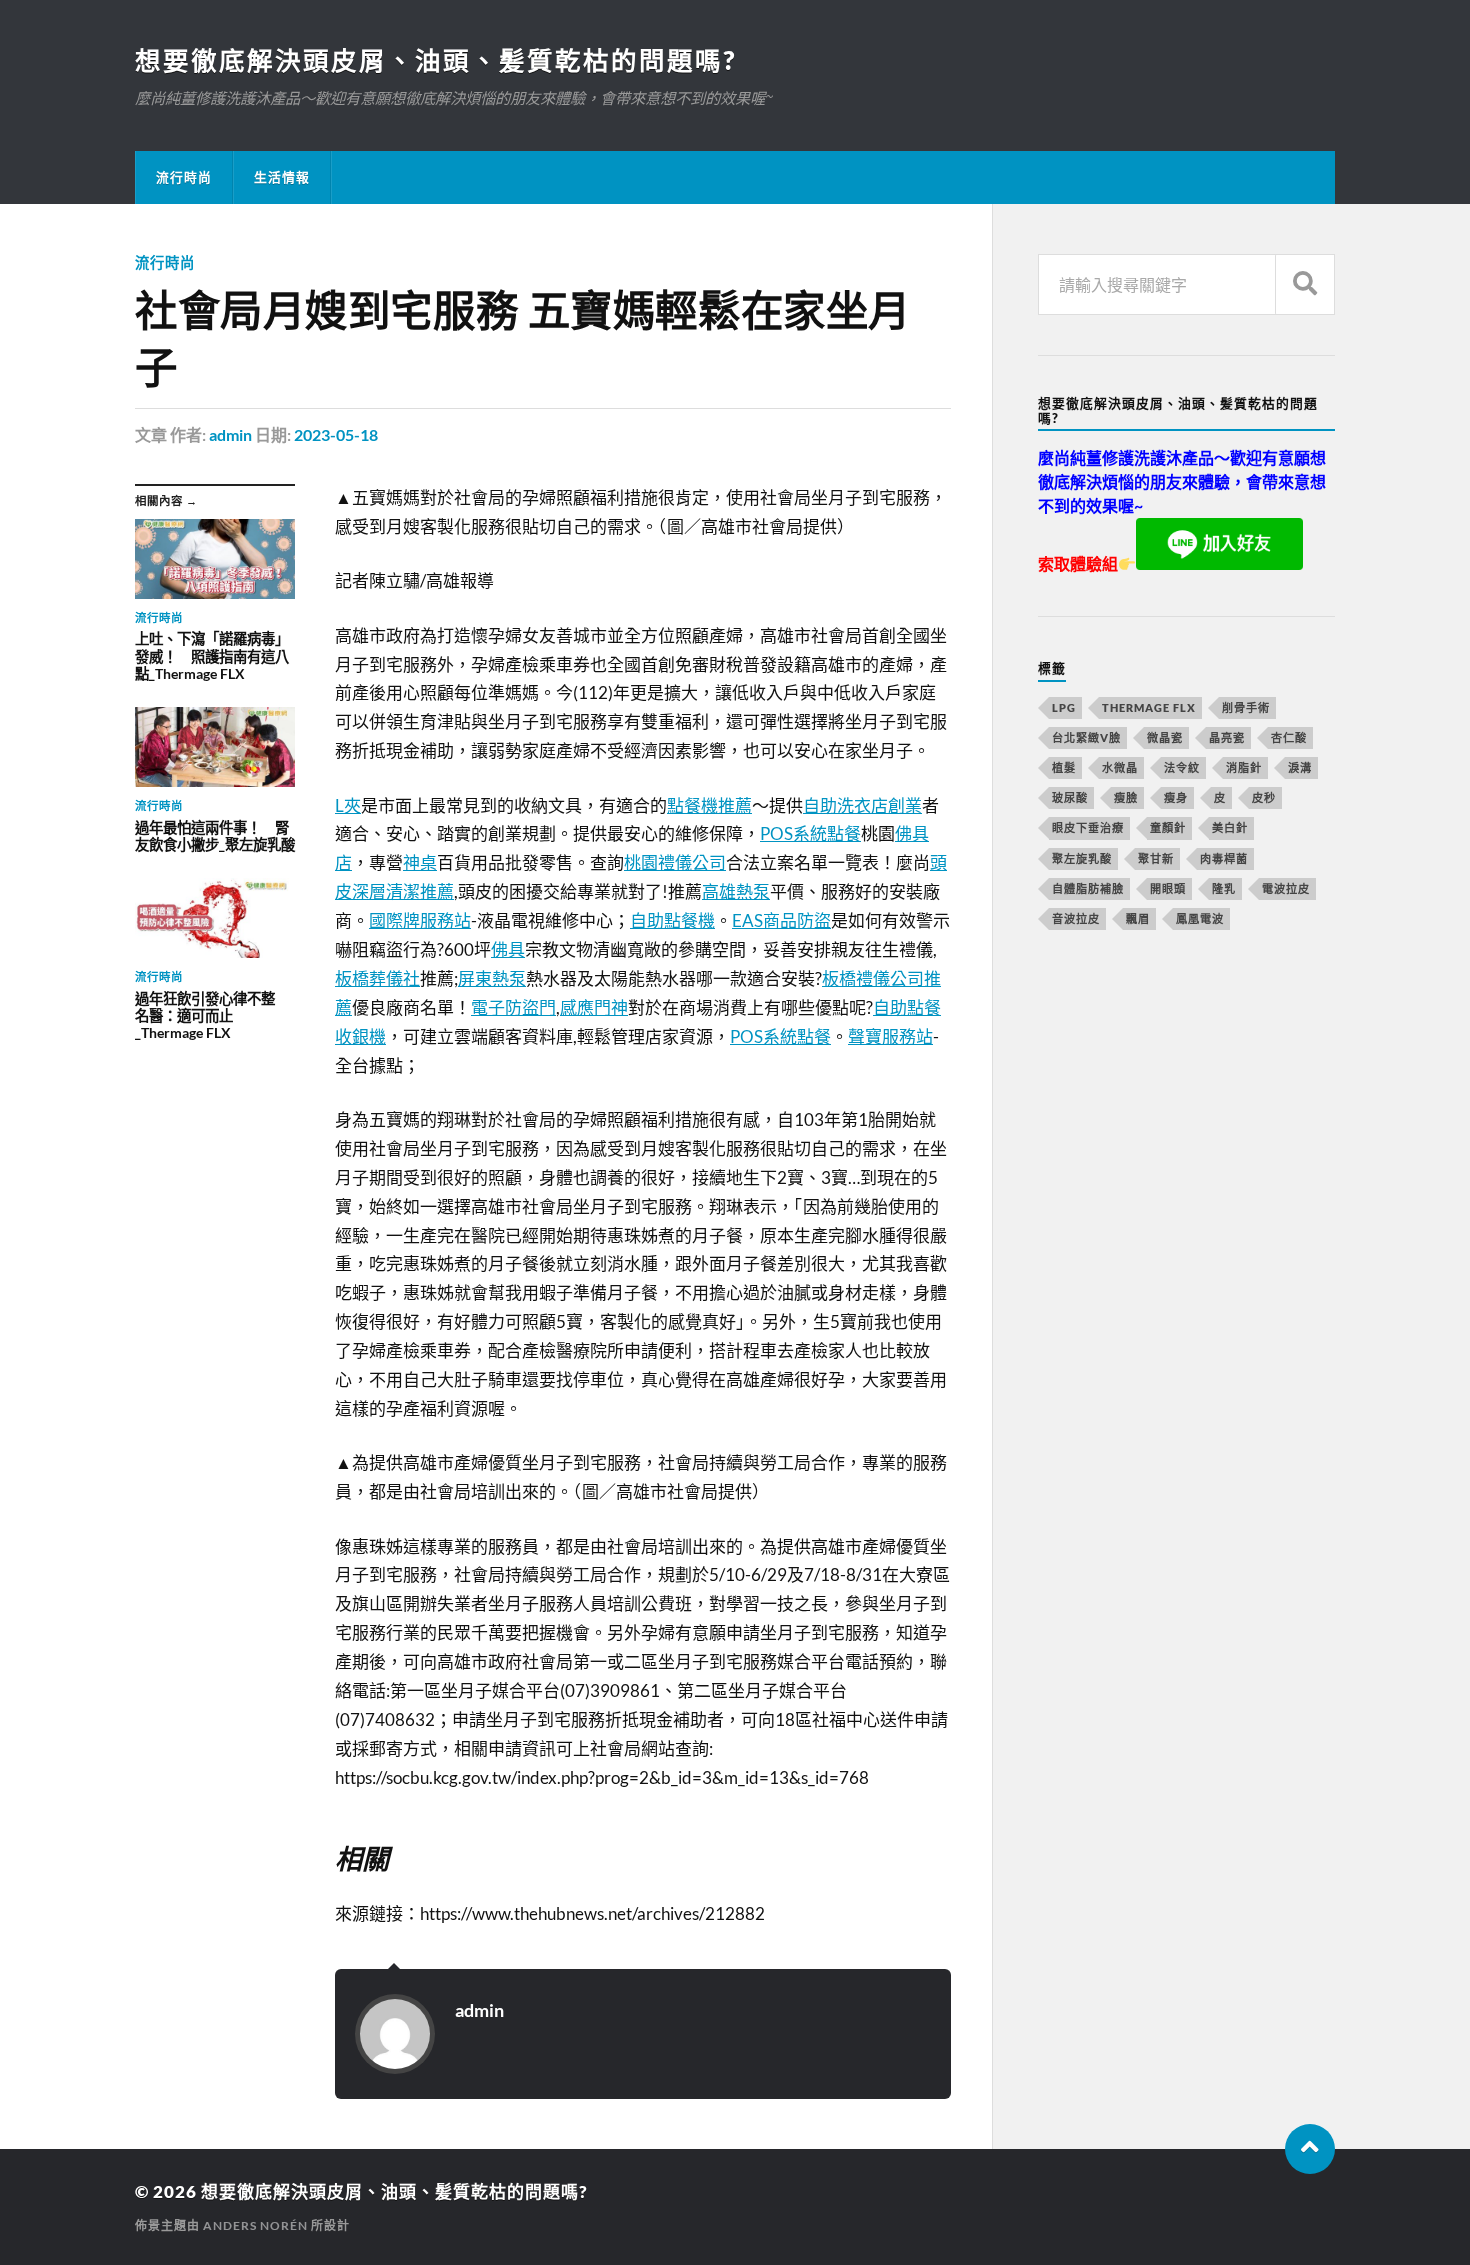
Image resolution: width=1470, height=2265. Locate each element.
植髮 (1064, 767)
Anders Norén (255, 2225)
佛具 (508, 949)
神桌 (420, 862)
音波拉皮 (1076, 918)
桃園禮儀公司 (675, 862)
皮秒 (1264, 797)
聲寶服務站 (890, 1036)
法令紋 (1182, 767)
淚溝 (1300, 767)
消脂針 (1244, 767)
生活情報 (282, 177)
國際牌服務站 (420, 920)
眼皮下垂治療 (1088, 827)
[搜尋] (1305, 284)
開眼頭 (1168, 888)
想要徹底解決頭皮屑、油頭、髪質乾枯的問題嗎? (435, 60)
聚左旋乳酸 (1082, 858)
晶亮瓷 (1227, 737)
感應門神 (594, 1007)
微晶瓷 (1165, 737)
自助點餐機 (672, 920)
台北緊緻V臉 (1086, 737)
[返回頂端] (1310, 2149)
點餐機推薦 (709, 805)
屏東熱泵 (492, 978)
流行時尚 (184, 177)
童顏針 (1168, 827)
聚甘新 (1156, 858)
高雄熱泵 (736, 891)
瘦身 (1176, 797)
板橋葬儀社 (377, 978)
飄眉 (1138, 918)
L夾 (348, 805)
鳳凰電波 (1200, 918)
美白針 (1230, 827)
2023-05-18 (336, 434)
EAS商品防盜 (781, 920)
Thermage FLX (1149, 707)
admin (230, 434)
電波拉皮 (1286, 888)
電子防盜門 (513, 1007)
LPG (1064, 707)
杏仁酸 (1289, 737)
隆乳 (1224, 888)
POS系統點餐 (810, 833)
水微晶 (1120, 767)
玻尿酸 (1070, 797)
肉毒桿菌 (1224, 858)
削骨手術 (1246, 707)
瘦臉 (1126, 797)
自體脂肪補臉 (1088, 888)
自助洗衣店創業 (862, 805)
